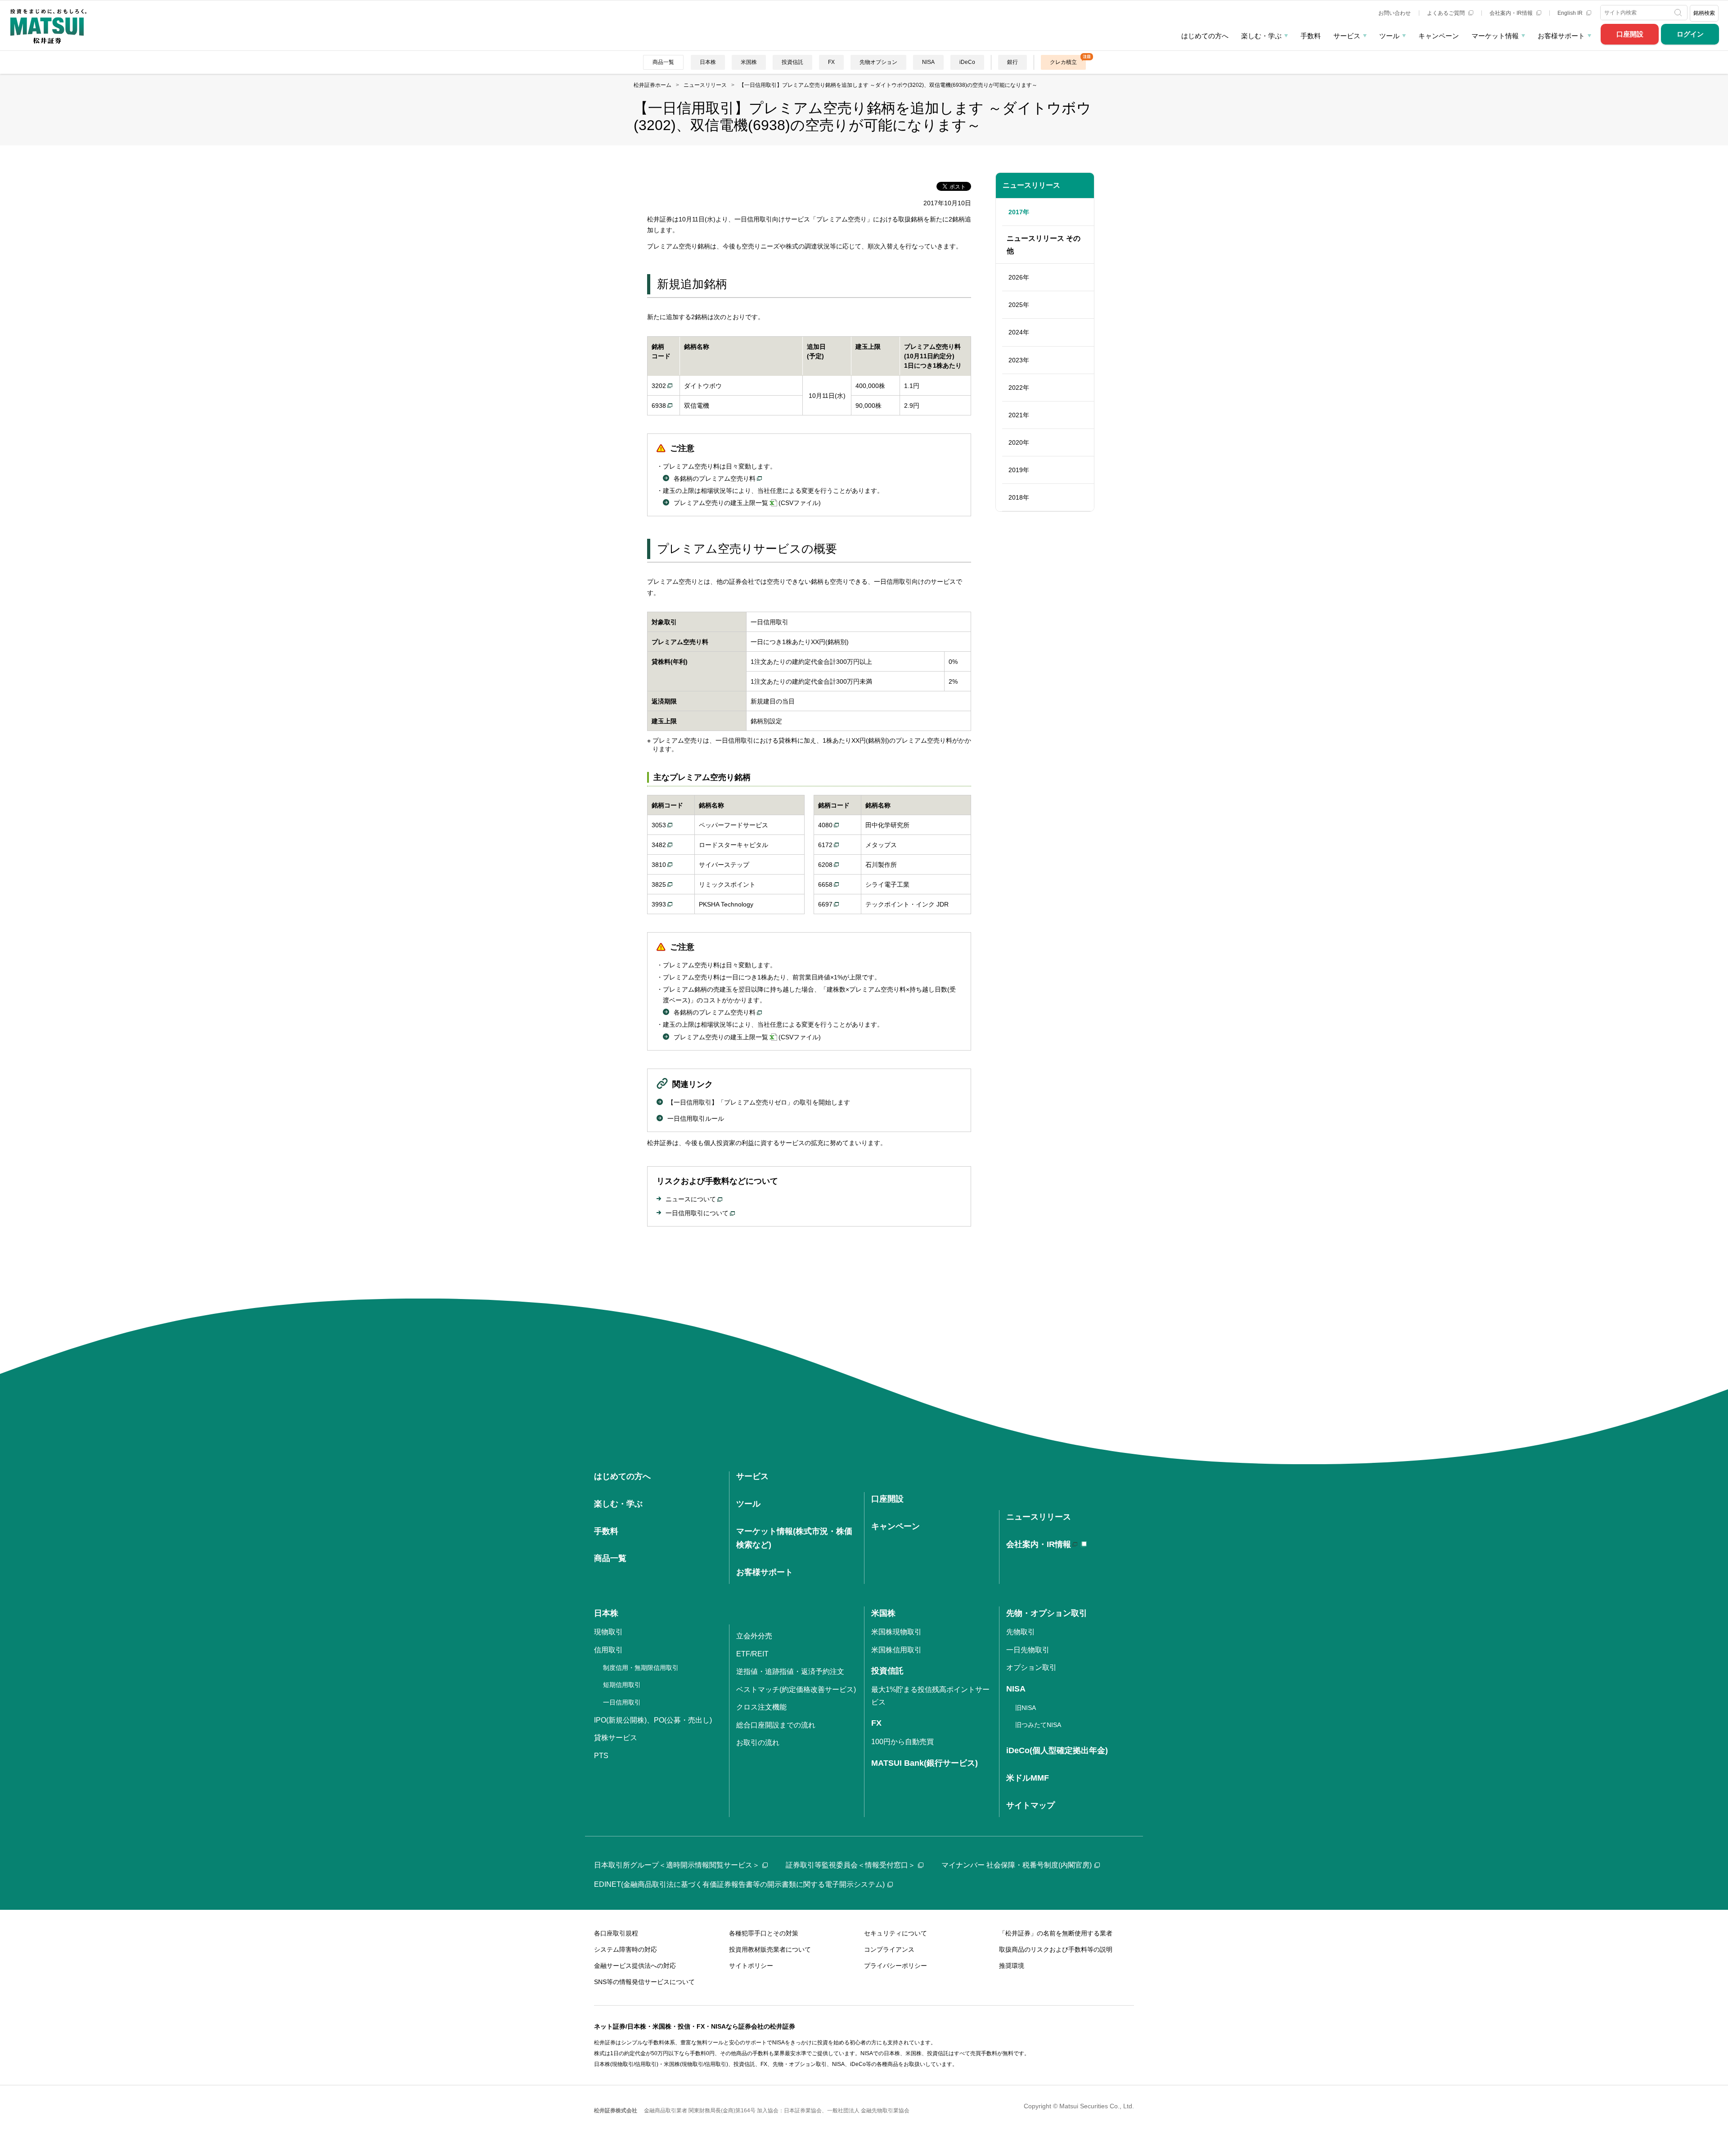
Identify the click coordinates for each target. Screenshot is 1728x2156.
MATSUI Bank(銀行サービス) (925, 1763)
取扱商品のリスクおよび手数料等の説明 (1056, 1949)
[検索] (1679, 13)
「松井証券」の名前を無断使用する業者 (1056, 1933)
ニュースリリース (1031, 185)
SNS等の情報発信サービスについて (644, 1982)
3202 (659, 386)
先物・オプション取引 (1047, 1613)
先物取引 (1021, 1632)
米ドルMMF (1028, 1778)
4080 (825, 825)
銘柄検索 (1704, 13)
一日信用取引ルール (696, 1119)
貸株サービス (616, 1738)
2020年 (1019, 442)
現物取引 (608, 1632)
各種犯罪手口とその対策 (764, 1933)
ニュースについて (691, 1199)
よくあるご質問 (1447, 13)
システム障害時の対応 (625, 1949)
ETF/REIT (752, 1654)
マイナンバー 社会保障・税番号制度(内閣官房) (1017, 1865)
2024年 (1019, 332)
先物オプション (878, 62)
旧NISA (1026, 1708)
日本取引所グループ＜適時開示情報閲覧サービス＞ (677, 1865)
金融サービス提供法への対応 (635, 1966)
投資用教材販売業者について (770, 1949)
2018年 (1019, 497)
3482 (659, 845)
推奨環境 (1012, 1966)
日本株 (708, 62)
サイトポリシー (751, 1966)
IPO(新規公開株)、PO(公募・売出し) (653, 1720)
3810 (659, 865)
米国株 (749, 62)
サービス (1347, 36)
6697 (825, 904)
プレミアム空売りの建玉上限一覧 (721, 503)
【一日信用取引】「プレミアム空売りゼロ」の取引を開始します (759, 1102)
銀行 (1012, 62)
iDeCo (967, 62)
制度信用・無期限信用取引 (641, 1668)
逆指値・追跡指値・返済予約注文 (790, 1671)
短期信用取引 (622, 1685)
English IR (1571, 13)
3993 (659, 904)
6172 (825, 845)
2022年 (1019, 388)
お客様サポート (1561, 36)
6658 (825, 884)
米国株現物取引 (896, 1632)
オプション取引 (1031, 1667)
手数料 (1311, 36)
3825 (659, 884)
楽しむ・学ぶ (1261, 36)
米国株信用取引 (896, 1650)
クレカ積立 (1063, 62)
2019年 (1019, 470)
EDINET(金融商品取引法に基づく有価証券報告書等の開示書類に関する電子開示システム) (739, 1884)
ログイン (1690, 34)
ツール (1389, 36)
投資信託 (792, 62)
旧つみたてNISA (1038, 1725)
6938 (659, 406)
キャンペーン (1439, 36)
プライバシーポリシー (895, 1966)
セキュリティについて (895, 1933)
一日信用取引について (697, 1213)
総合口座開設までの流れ (776, 1725)
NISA (928, 62)
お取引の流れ (758, 1743)
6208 (825, 865)
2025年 (1019, 305)
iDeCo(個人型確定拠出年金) (1057, 1750)
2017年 (1019, 212)
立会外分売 (754, 1636)
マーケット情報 (1495, 36)
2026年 (1019, 277)
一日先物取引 (1028, 1650)
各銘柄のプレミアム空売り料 (715, 478)
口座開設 (1630, 34)
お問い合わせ (1395, 13)
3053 (659, 825)
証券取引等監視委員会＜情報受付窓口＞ (850, 1865)
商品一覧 (663, 62)
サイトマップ (1030, 1805)
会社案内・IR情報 (1512, 13)
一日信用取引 (622, 1702)
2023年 (1019, 360)
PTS (601, 1756)
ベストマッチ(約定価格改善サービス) (796, 1689)
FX (831, 62)
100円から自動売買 (902, 1742)
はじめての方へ (1205, 36)
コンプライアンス (889, 1949)
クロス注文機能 (761, 1707)
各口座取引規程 (616, 1933)
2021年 (1019, 415)
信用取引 (608, 1650)
